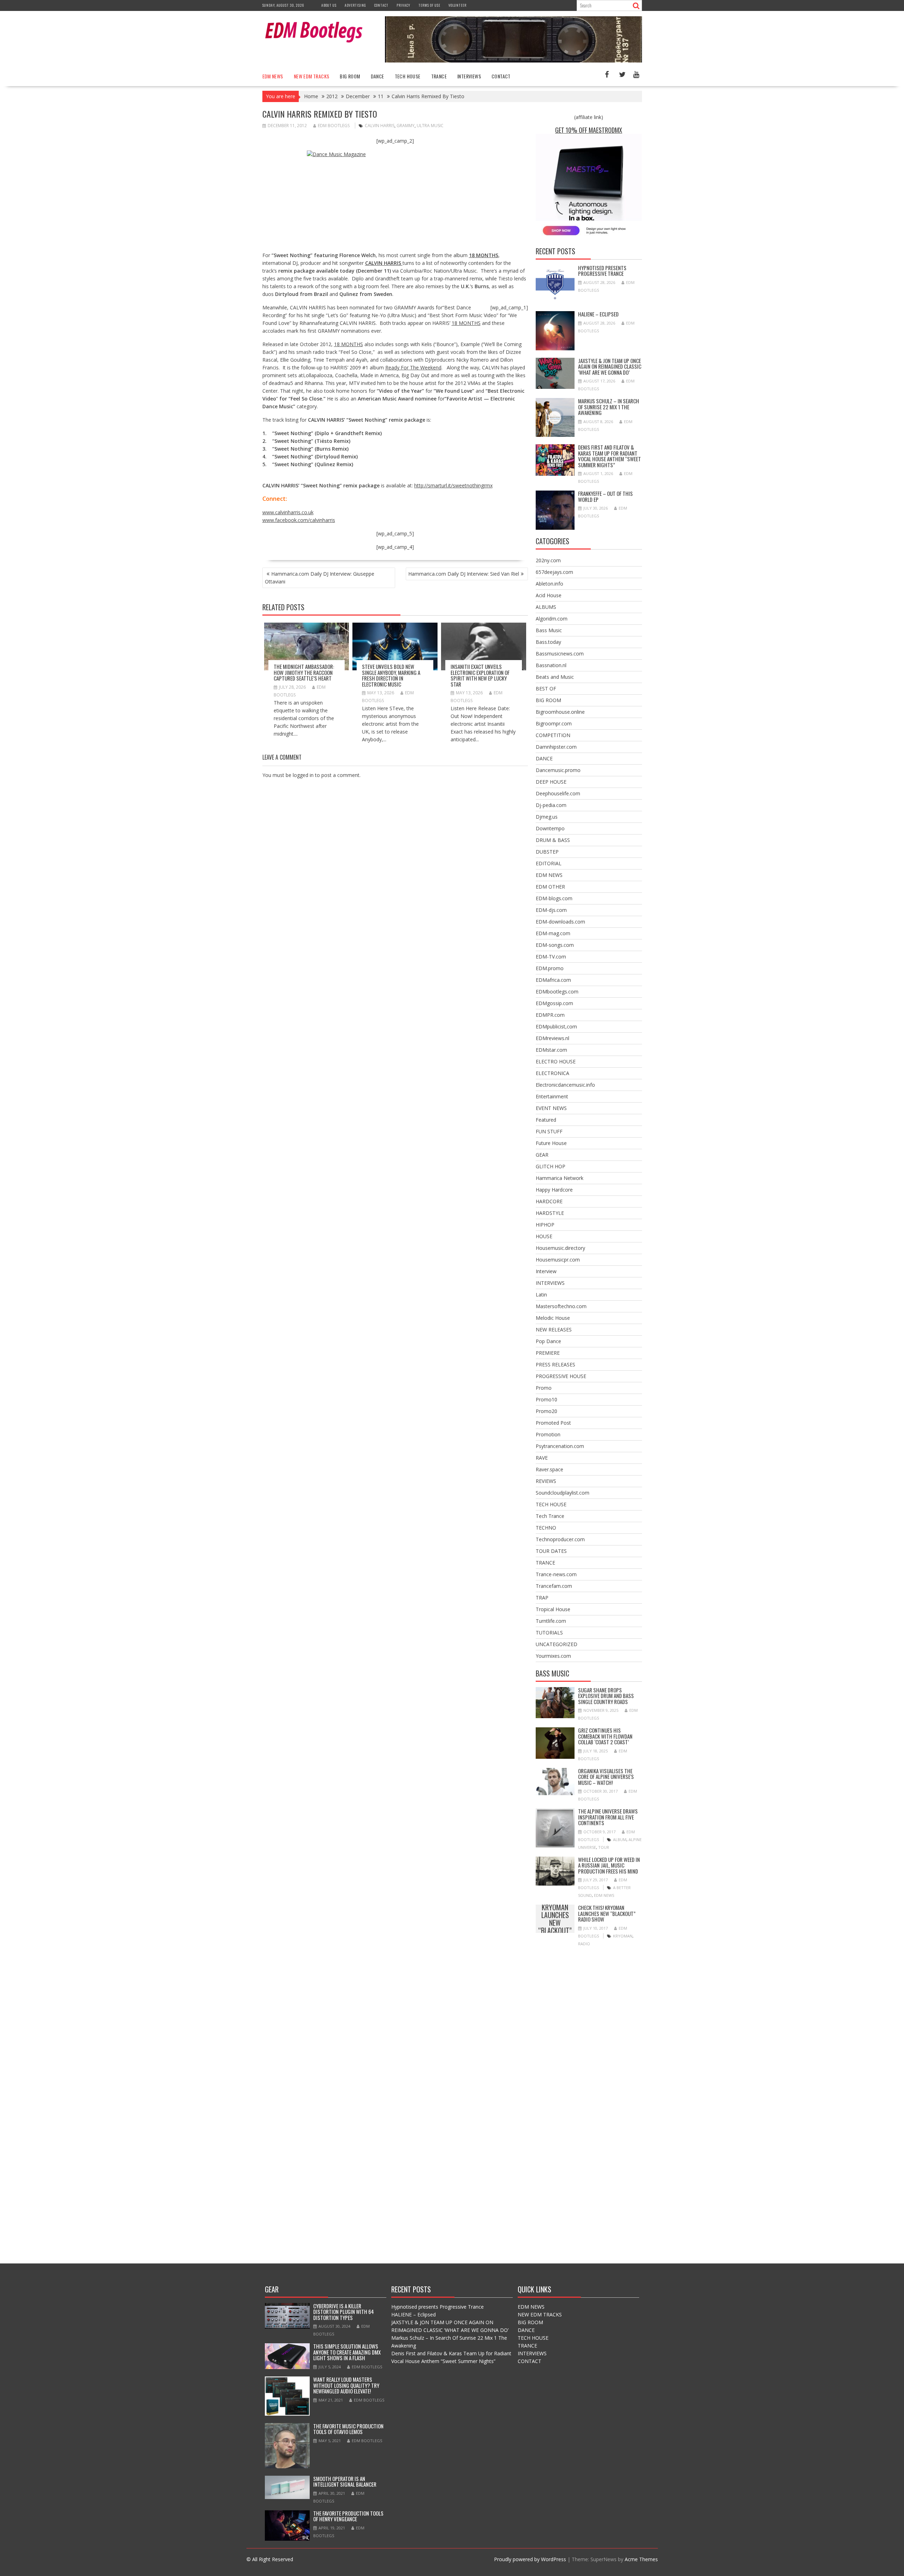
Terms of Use (429, 5)
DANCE (377, 76)
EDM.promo (550, 968)
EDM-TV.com (551, 957)
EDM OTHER (550, 887)
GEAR (542, 1155)
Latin (541, 1295)
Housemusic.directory (560, 1248)
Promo (544, 1388)
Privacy (403, 5)
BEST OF (546, 688)
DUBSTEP (547, 852)
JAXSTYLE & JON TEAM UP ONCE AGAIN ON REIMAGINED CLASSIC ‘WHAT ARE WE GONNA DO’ (610, 366)
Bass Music (549, 630)
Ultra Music (430, 126)
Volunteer (457, 5)
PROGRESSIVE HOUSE (561, 1376)
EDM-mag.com (553, 933)
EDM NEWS (273, 76)
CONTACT (501, 76)
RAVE (542, 1458)
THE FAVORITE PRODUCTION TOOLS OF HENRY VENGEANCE (348, 2516)
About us (329, 5)
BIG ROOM (350, 76)
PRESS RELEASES (555, 1364)
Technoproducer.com (560, 1539)
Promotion (548, 1434)
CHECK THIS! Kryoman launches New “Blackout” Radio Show (555, 1919)
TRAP (542, 1598)
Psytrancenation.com (560, 1446)
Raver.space (549, 1469)
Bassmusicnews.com (560, 654)
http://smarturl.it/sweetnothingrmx (453, 485)
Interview (546, 1271)
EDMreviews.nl (552, 1038)
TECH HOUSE (408, 76)
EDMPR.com (550, 1015)
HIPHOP (545, 1225)
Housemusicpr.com (558, 1260)
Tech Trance (550, 1516)
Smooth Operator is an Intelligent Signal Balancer (345, 2482)
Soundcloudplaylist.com (563, 1493)
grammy (406, 126)
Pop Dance (548, 1341)
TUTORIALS (549, 1633)
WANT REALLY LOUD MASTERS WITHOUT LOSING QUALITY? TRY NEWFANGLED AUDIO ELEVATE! (346, 2385)
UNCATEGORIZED (557, 1644)
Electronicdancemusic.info (565, 1085)
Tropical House (553, 1609)
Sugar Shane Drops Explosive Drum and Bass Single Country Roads (606, 1696)
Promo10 (546, 1399)
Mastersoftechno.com (561, 1306)
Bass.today (548, 642)
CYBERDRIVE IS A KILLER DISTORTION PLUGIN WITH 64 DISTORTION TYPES (344, 2312)
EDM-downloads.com (560, 922)
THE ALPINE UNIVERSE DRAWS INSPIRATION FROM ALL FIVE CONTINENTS (608, 1817)
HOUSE (544, 1236)
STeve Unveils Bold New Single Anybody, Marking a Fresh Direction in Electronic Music (391, 675)
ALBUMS (546, 607)
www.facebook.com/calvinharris (299, 520)
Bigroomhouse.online (560, 712)
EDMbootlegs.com (557, 992)
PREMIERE (548, 1353)
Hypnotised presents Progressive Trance (602, 271)
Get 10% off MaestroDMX (589, 130)
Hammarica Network (560, 1178)
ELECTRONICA (552, 1073)
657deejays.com (554, 572)
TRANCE (439, 76)
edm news (604, 1895)
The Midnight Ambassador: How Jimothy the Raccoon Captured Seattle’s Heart (304, 672)
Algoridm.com (552, 619)
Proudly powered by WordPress (530, 2559)
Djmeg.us (547, 817)
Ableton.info (549, 584)
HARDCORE (549, 1201)
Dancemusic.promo (558, 770)
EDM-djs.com (551, 910)
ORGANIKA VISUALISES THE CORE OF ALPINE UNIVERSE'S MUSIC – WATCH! (606, 1777)
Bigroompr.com (554, 723)
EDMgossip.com (554, 1003)
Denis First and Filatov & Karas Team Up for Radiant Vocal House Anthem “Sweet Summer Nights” (609, 456)
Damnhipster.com (556, 747)
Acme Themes (641, 2559)
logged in (303, 775)
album (620, 1839)
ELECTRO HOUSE (556, 1061)
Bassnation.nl (551, 665)
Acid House (549, 595)
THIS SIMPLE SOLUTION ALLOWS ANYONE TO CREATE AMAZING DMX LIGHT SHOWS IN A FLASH (347, 2352)
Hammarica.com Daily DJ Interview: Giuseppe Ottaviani (320, 578)
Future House (551, 1143)
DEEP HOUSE (551, 782)
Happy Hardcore (554, 1190)
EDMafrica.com (553, 980)
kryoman (623, 1936)
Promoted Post (553, 1423)
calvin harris (380, 126)
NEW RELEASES (554, 1329)
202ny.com (548, 560)
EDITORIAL (549, 863)
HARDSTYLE (550, 1213)
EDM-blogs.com (554, 898)
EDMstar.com (551, 1050)
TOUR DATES (551, 1551)
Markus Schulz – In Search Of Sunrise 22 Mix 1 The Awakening (609, 407)
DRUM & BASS (553, 840)
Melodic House (553, 1318)
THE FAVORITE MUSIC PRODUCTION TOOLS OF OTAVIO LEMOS (348, 2429)
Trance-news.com (556, 1574)
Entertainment (552, 1096)
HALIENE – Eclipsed (598, 314)
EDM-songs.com (555, 945)
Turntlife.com (551, 1621)
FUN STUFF (549, 1131)
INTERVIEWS (469, 76)
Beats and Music (555, 677)
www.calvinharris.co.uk (288, 512)
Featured (546, 1120)
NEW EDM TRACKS (312, 76)
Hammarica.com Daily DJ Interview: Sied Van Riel (464, 574)
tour (604, 1847)
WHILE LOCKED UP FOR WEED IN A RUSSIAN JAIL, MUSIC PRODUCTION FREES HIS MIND (609, 1865)
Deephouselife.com (558, 793)
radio (584, 1944)
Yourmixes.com (553, 1656)
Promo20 (546, 1411)
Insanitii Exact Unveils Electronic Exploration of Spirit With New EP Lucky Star (480, 675)
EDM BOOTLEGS (334, 126)
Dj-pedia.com (551, 805)
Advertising (355, 5)
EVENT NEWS (551, 1108)
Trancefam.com (554, 1586)
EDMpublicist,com (556, 1026)
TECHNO (546, 1528)
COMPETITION (553, 735)
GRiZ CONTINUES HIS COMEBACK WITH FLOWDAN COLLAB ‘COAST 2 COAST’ (605, 1736)
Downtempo (550, 828)
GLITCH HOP (551, 1166)
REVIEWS (546, 1481)
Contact (381, 5)
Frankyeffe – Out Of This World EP (605, 496)
